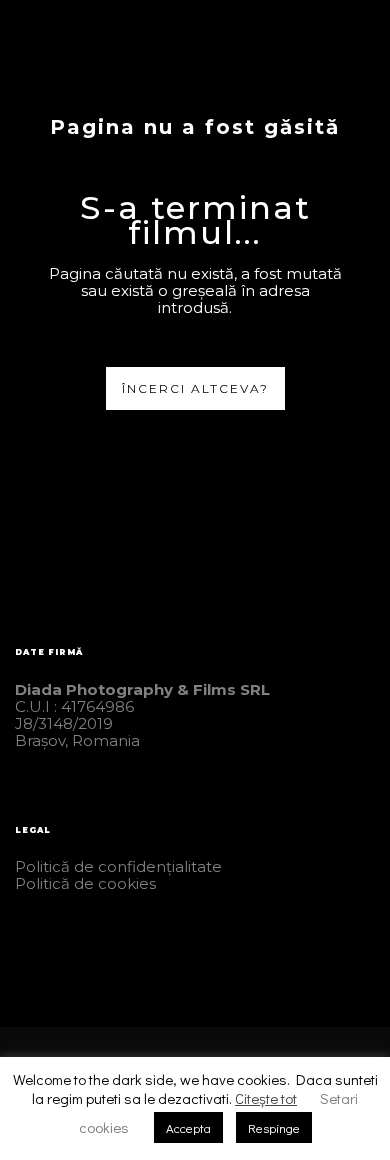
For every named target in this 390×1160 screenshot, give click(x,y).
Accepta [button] (188, 1127)
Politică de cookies (85, 883)
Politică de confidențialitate (118, 866)
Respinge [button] (274, 1127)
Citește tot (266, 1098)
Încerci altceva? (195, 388)
